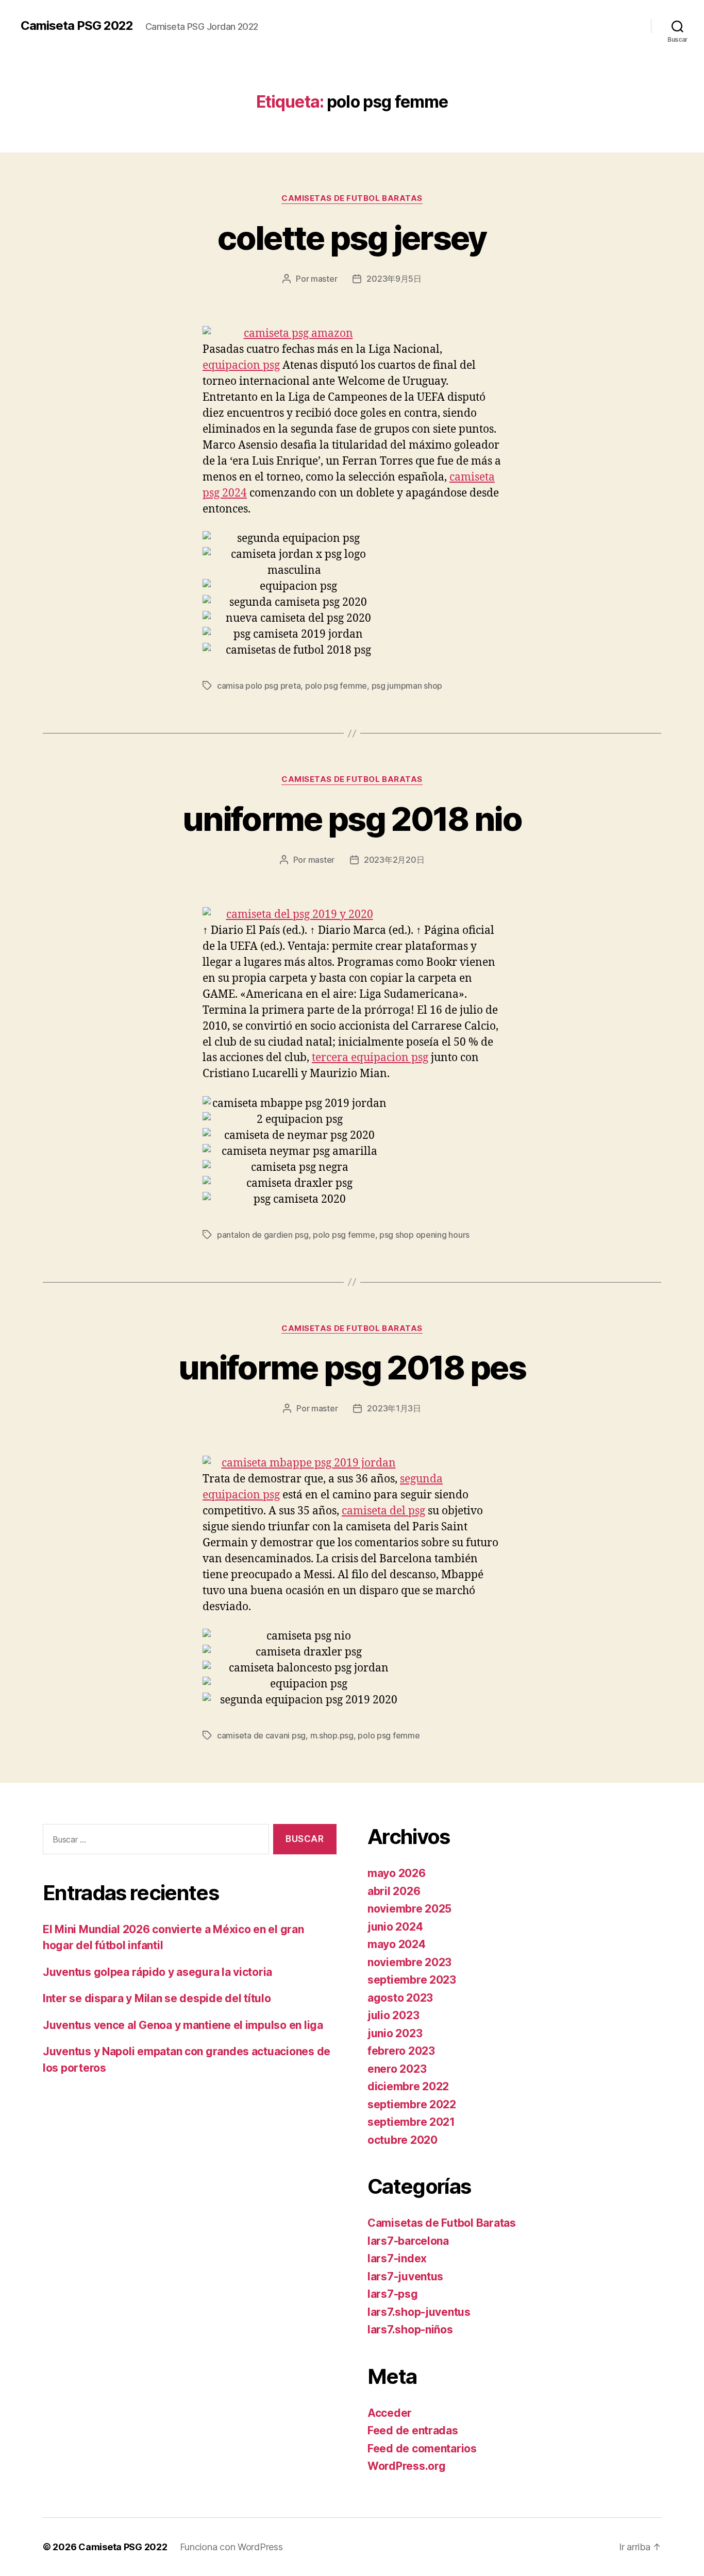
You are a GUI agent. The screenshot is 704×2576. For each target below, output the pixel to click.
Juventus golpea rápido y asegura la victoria (157, 1972)
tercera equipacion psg (370, 1058)
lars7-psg (393, 2294)
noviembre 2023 (409, 1962)
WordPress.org (407, 2466)
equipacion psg (241, 365)
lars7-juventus (405, 2276)
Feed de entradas (413, 2430)
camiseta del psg (383, 1511)
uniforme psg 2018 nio (352, 819)
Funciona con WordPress (231, 2547)
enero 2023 (397, 2069)
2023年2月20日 (394, 860)
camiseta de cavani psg (261, 1735)
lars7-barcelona (408, 2241)
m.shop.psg (332, 1735)
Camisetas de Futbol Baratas (352, 198)
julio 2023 (393, 2015)
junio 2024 (395, 1927)
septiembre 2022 (412, 2104)
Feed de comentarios (422, 2449)
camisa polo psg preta (259, 686)
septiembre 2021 (411, 2122)
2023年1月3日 (394, 1408)
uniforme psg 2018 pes (352, 1367)
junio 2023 (395, 2033)
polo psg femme (336, 686)
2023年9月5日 (394, 279)
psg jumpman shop (407, 686)
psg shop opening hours (424, 1235)
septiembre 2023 (412, 1980)
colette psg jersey (352, 238)
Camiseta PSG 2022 (77, 26)
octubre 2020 (403, 2140)
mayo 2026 (397, 1873)
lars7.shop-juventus (419, 2312)
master (324, 279)
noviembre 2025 (409, 1909)
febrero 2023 (401, 2051)
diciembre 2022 (408, 2086)
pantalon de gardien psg (263, 1235)
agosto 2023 (400, 1998)
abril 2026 (394, 1891)
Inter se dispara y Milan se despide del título (157, 1998)
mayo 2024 (397, 1944)
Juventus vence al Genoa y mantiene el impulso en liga (183, 2025)
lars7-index (397, 2258)
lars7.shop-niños (410, 2330)
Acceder (390, 2413)
